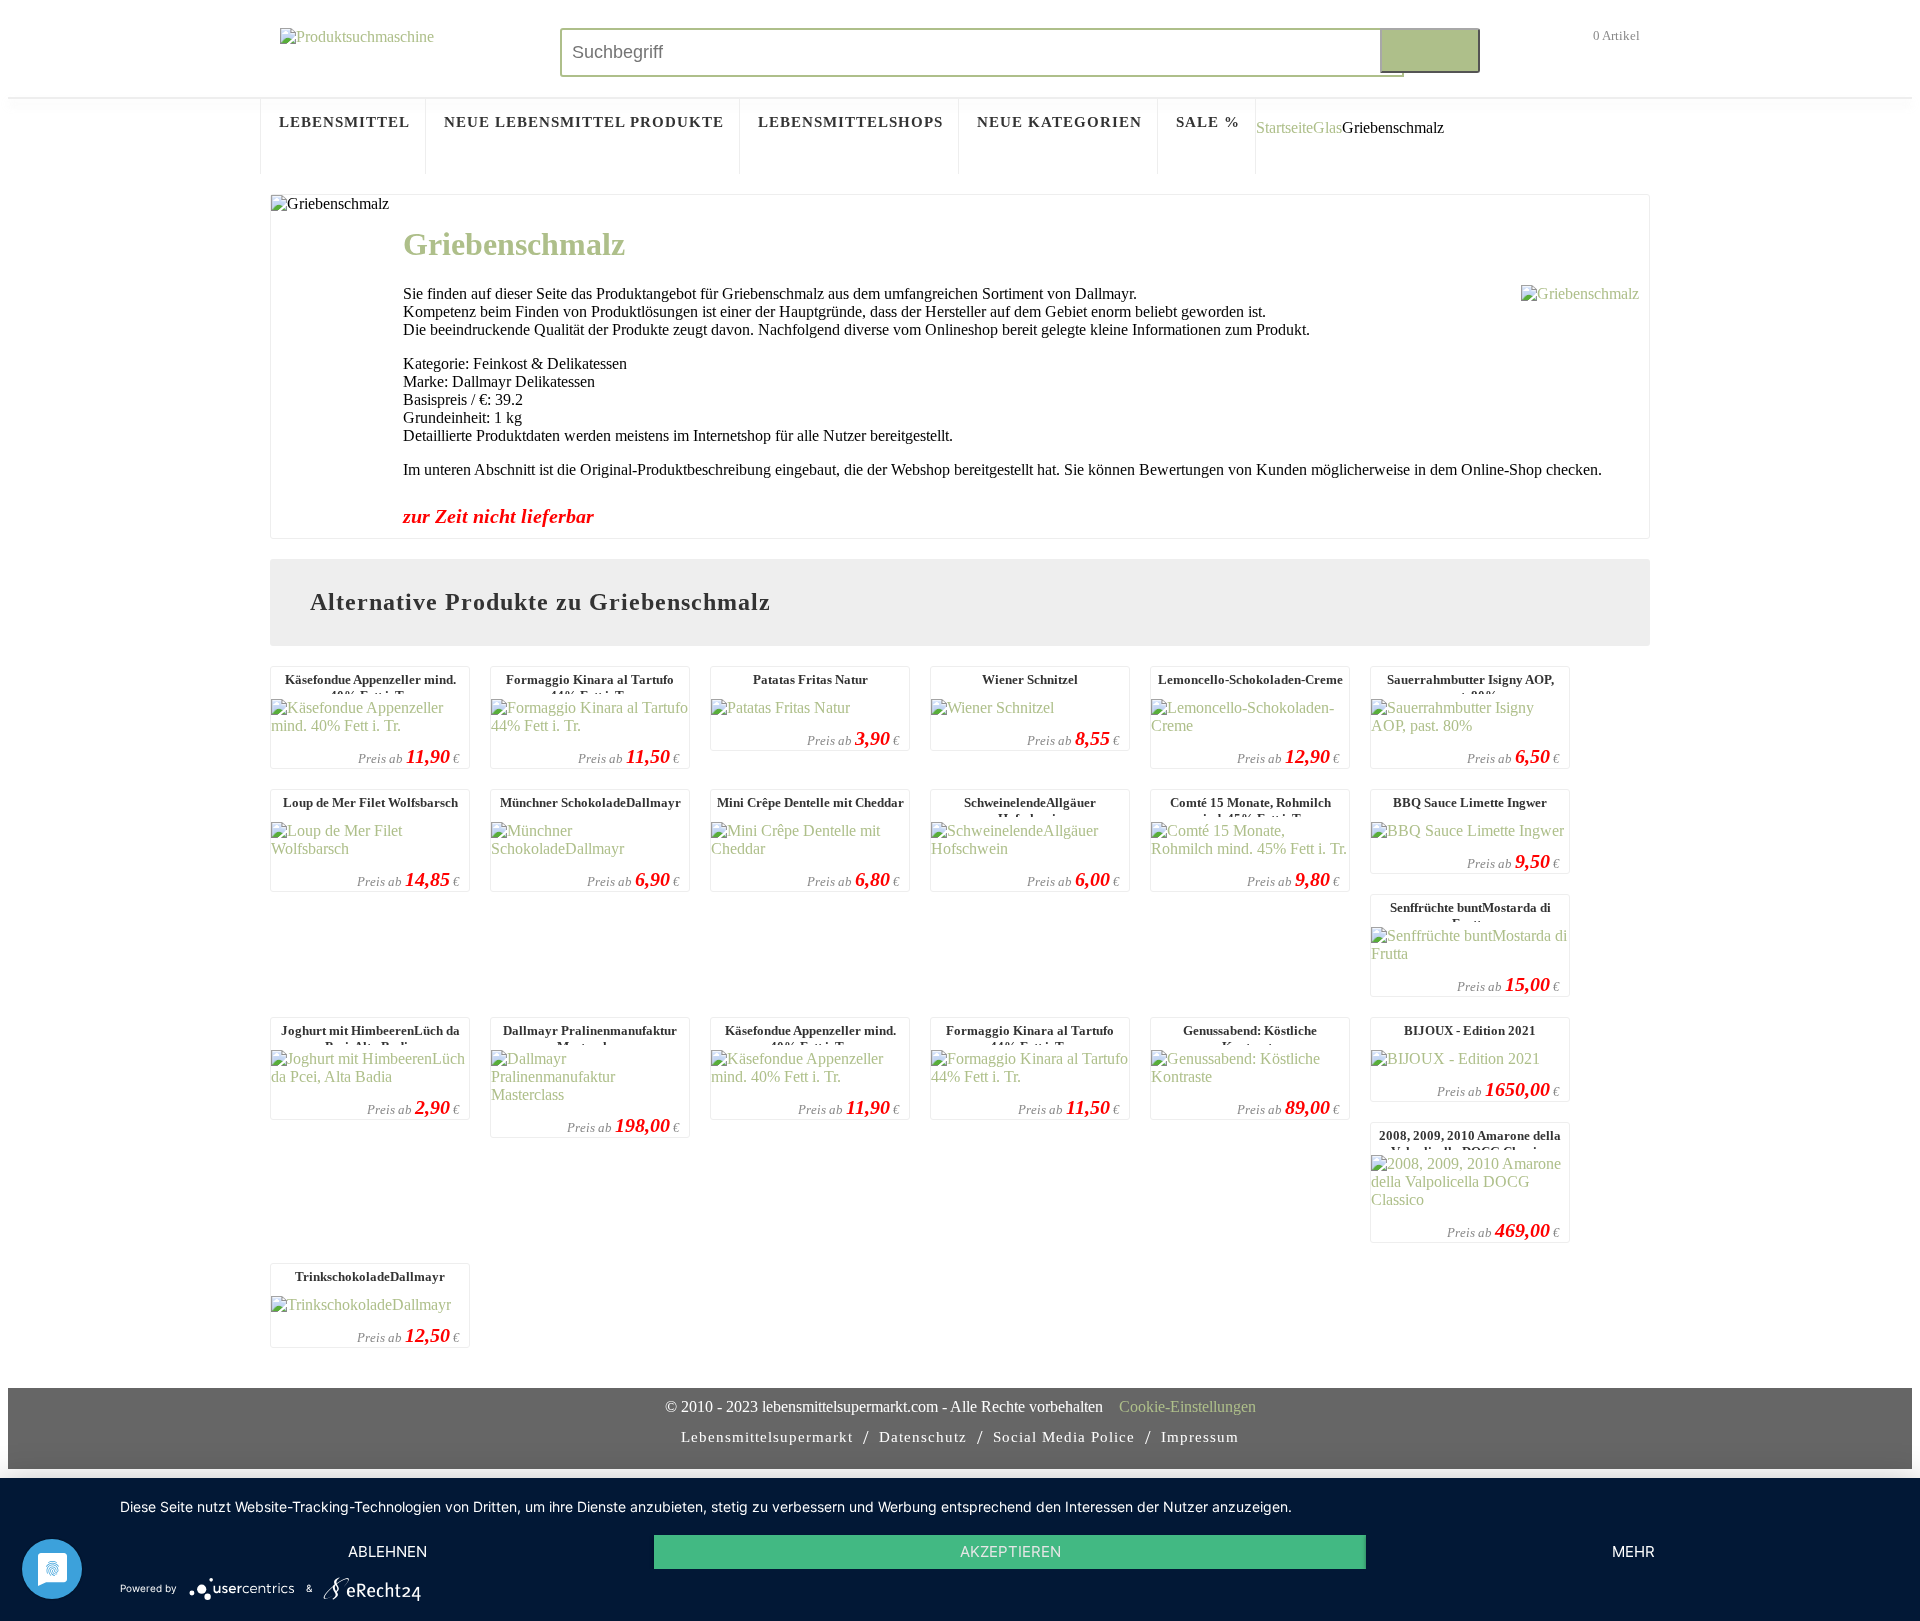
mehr (1633, 1551)
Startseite (1284, 127)
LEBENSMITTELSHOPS (850, 122)
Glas (1327, 127)
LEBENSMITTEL (344, 122)
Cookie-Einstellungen (1187, 1406)
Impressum (1200, 1437)
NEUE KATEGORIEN (1059, 122)
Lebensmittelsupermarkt (767, 1437)
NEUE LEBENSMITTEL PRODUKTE (584, 122)
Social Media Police (1064, 1437)
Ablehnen (387, 1551)
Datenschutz (923, 1437)
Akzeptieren (1010, 1551)
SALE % (1208, 122)
